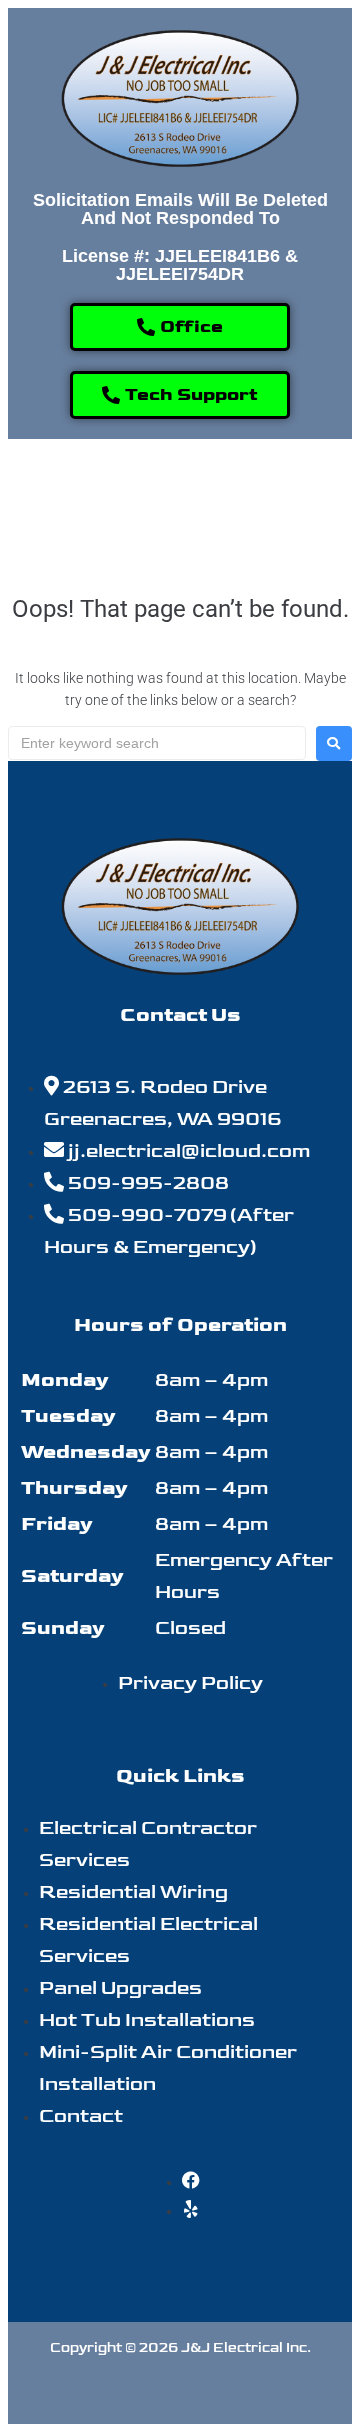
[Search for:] (157, 743)
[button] (180, 501)
